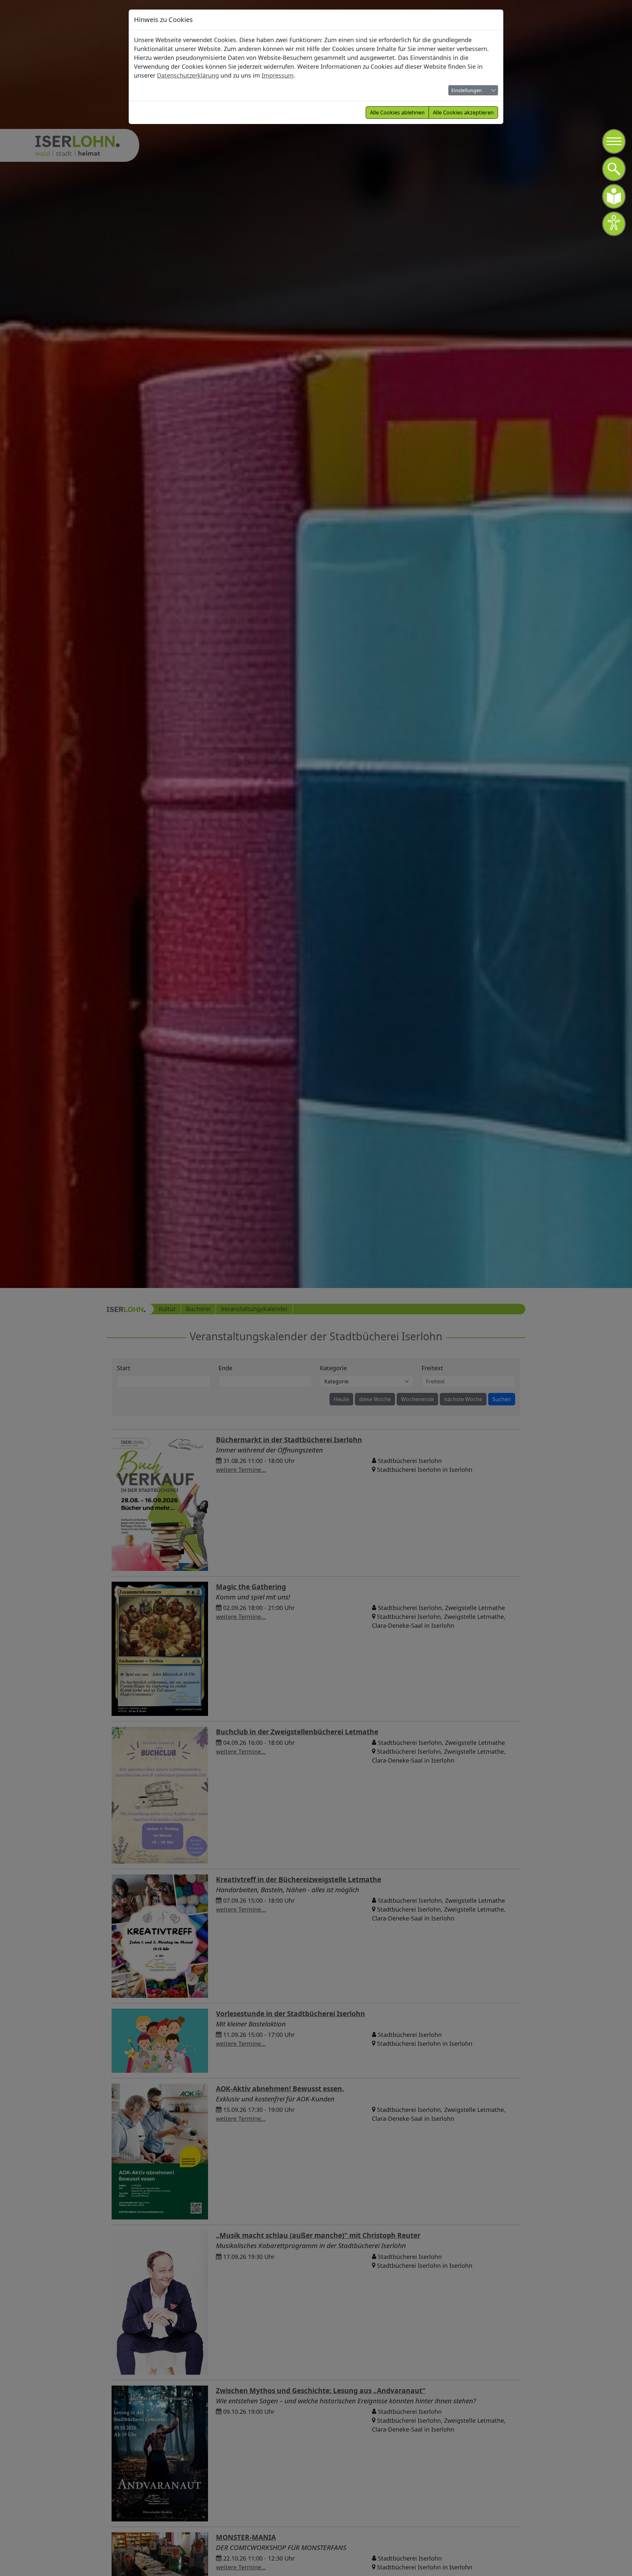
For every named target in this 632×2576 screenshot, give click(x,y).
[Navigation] (614, 141)
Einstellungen (467, 90)
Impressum (278, 75)
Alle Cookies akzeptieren (463, 112)
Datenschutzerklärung (188, 75)
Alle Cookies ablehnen (397, 112)
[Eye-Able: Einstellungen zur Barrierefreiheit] (614, 224)
